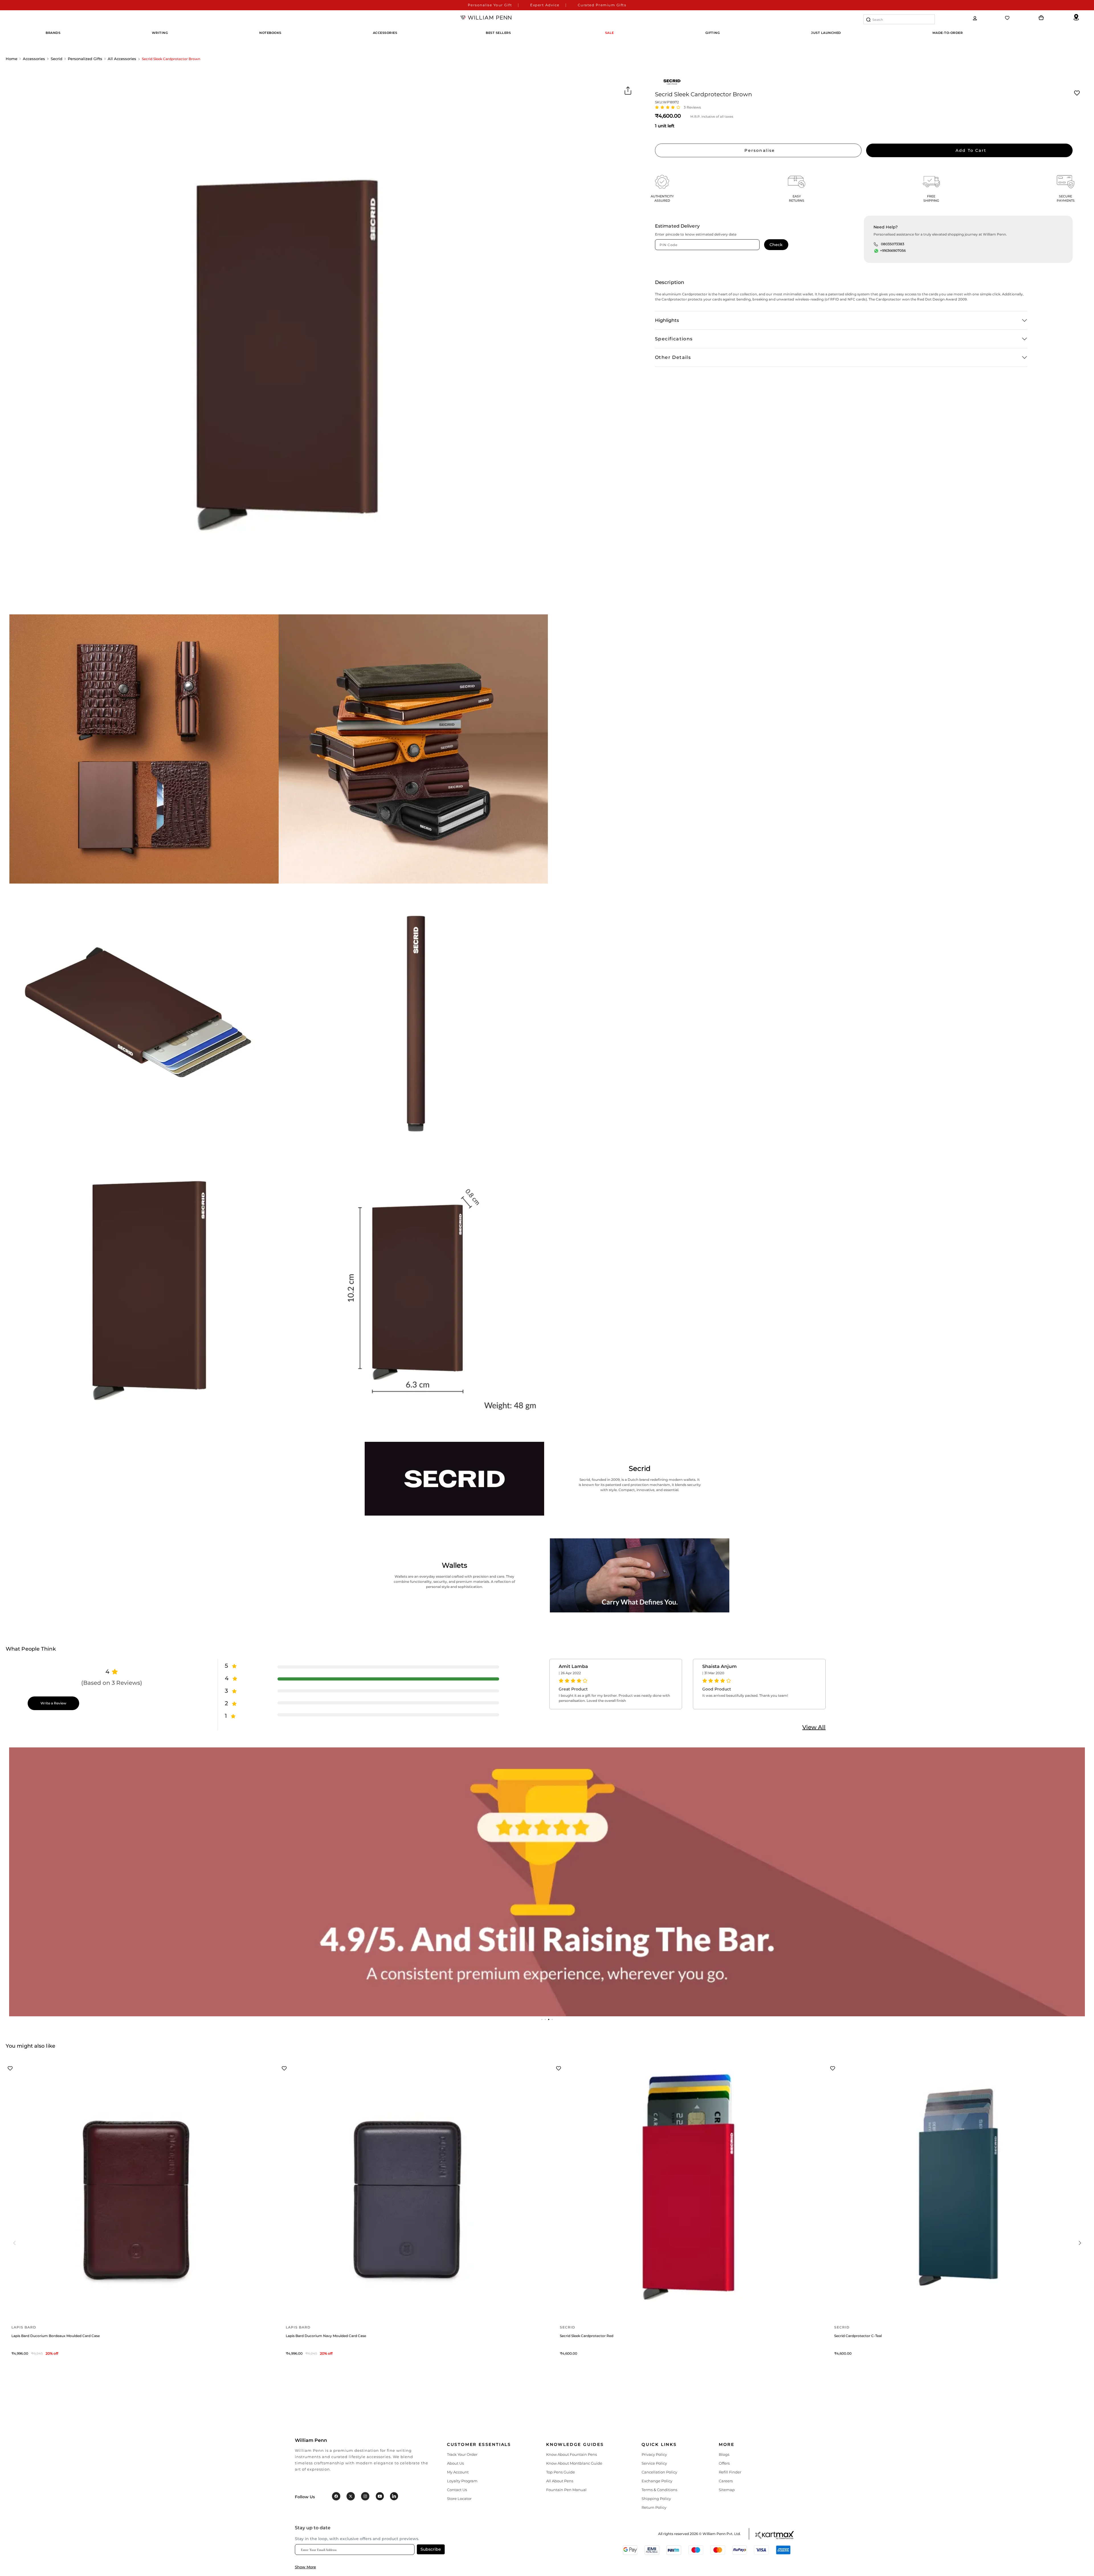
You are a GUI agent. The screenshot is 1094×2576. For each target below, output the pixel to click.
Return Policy (654, 2507)
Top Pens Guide (561, 2472)
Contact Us (457, 2490)
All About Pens (560, 2481)
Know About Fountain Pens (572, 2454)
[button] (542, 2019)
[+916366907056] (876, 251)
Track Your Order (462, 2454)
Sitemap (727, 2490)
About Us (455, 2463)
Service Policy (654, 2463)
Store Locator (459, 2499)
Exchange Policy (657, 2481)
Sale (610, 33)
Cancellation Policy (659, 2472)
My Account (458, 2472)
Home (12, 59)
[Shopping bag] (1041, 18)
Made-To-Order (948, 33)
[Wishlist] (1008, 18)
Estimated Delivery (677, 226)
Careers (726, 2481)
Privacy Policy (654, 2454)
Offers (724, 2463)
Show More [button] (305, 2567)
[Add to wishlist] (1077, 93)
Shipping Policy (656, 2499)
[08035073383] (876, 244)
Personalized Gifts (85, 59)
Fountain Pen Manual (566, 2490)
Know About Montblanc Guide (574, 2463)
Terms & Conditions (659, 2490)
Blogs (724, 2454)
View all (814, 1727)
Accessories (34, 59)
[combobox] (899, 19)
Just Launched (826, 33)
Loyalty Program (462, 2481)
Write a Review (53, 1703)
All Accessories (122, 59)
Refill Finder (730, 2472)
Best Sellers (498, 33)
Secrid (57, 59)
